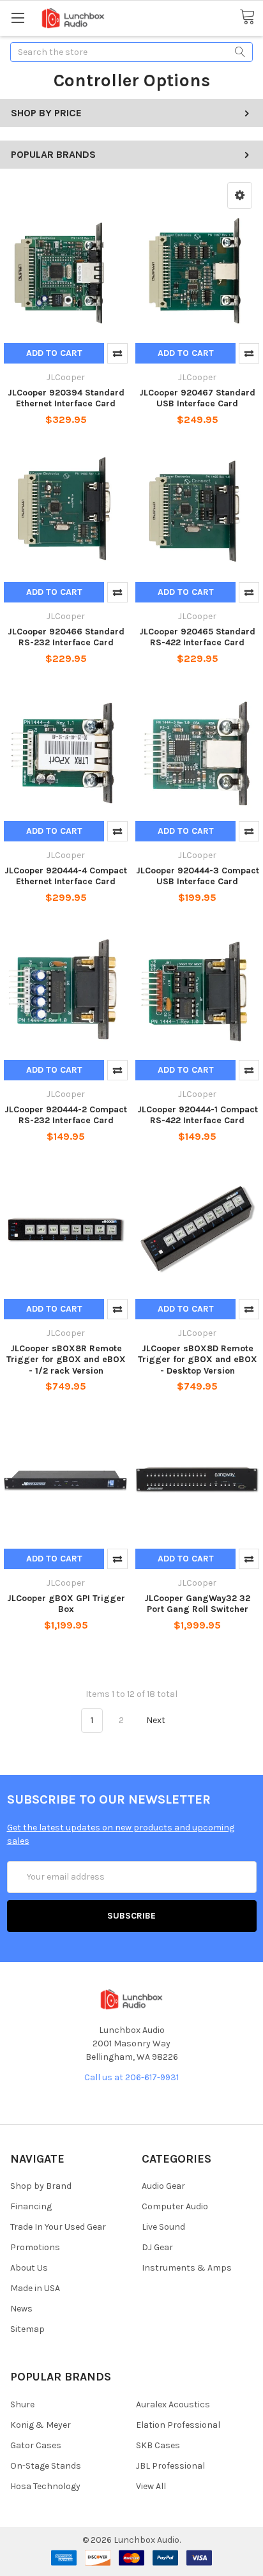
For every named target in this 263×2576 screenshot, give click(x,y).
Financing (31, 2206)
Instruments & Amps (187, 2268)
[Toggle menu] (18, 18)
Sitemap (27, 2329)
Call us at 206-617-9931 (131, 2077)
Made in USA (35, 2288)
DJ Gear (157, 2247)
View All (151, 2486)
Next (157, 1720)
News (21, 2309)
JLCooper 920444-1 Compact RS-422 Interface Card (198, 1115)
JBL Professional (170, 2466)
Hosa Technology (45, 2486)
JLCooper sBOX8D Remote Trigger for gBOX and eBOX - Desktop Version (198, 1360)
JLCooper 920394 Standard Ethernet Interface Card (66, 398)
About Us (29, 2268)
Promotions (35, 2247)
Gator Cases (36, 2445)
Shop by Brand (41, 2186)
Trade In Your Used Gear (58, 2227)
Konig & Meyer (41, 2425)
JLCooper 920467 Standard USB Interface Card (197, 398)
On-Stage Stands (46, 2466)
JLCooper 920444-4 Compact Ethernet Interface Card (66, 876)
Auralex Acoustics (173, 2404)
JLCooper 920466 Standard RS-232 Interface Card (66, 637)
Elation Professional (178, 2425)
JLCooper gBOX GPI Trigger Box (66, 1604)
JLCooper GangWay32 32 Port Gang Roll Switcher (197, 1604)
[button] (240, 195)
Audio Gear (163, 2186)
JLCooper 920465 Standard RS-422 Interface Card (197, 637)
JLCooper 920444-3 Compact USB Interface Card (198, 876)
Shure (22, 2404)
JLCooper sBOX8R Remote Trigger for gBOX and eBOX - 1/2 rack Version (66, 1360)
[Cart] (251, 17)
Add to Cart (54, 353)
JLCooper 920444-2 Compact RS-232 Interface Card (66, 1115)
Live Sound (163, 2227)
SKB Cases (158, 2445)
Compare (117, 353)
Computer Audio (175, 2206)
